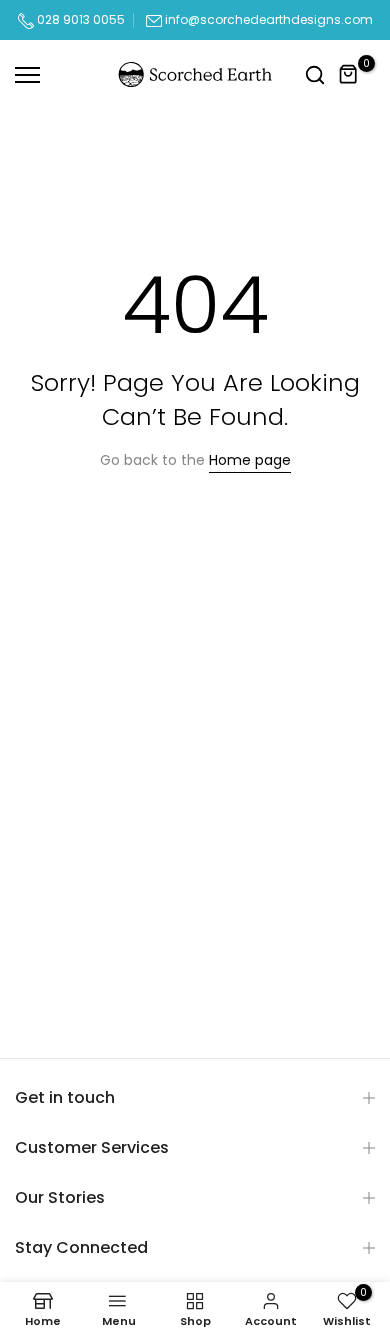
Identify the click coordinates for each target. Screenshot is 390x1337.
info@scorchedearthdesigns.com (269, 19)
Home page (250, 460)
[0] (349, 75)
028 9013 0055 (79, 19)
